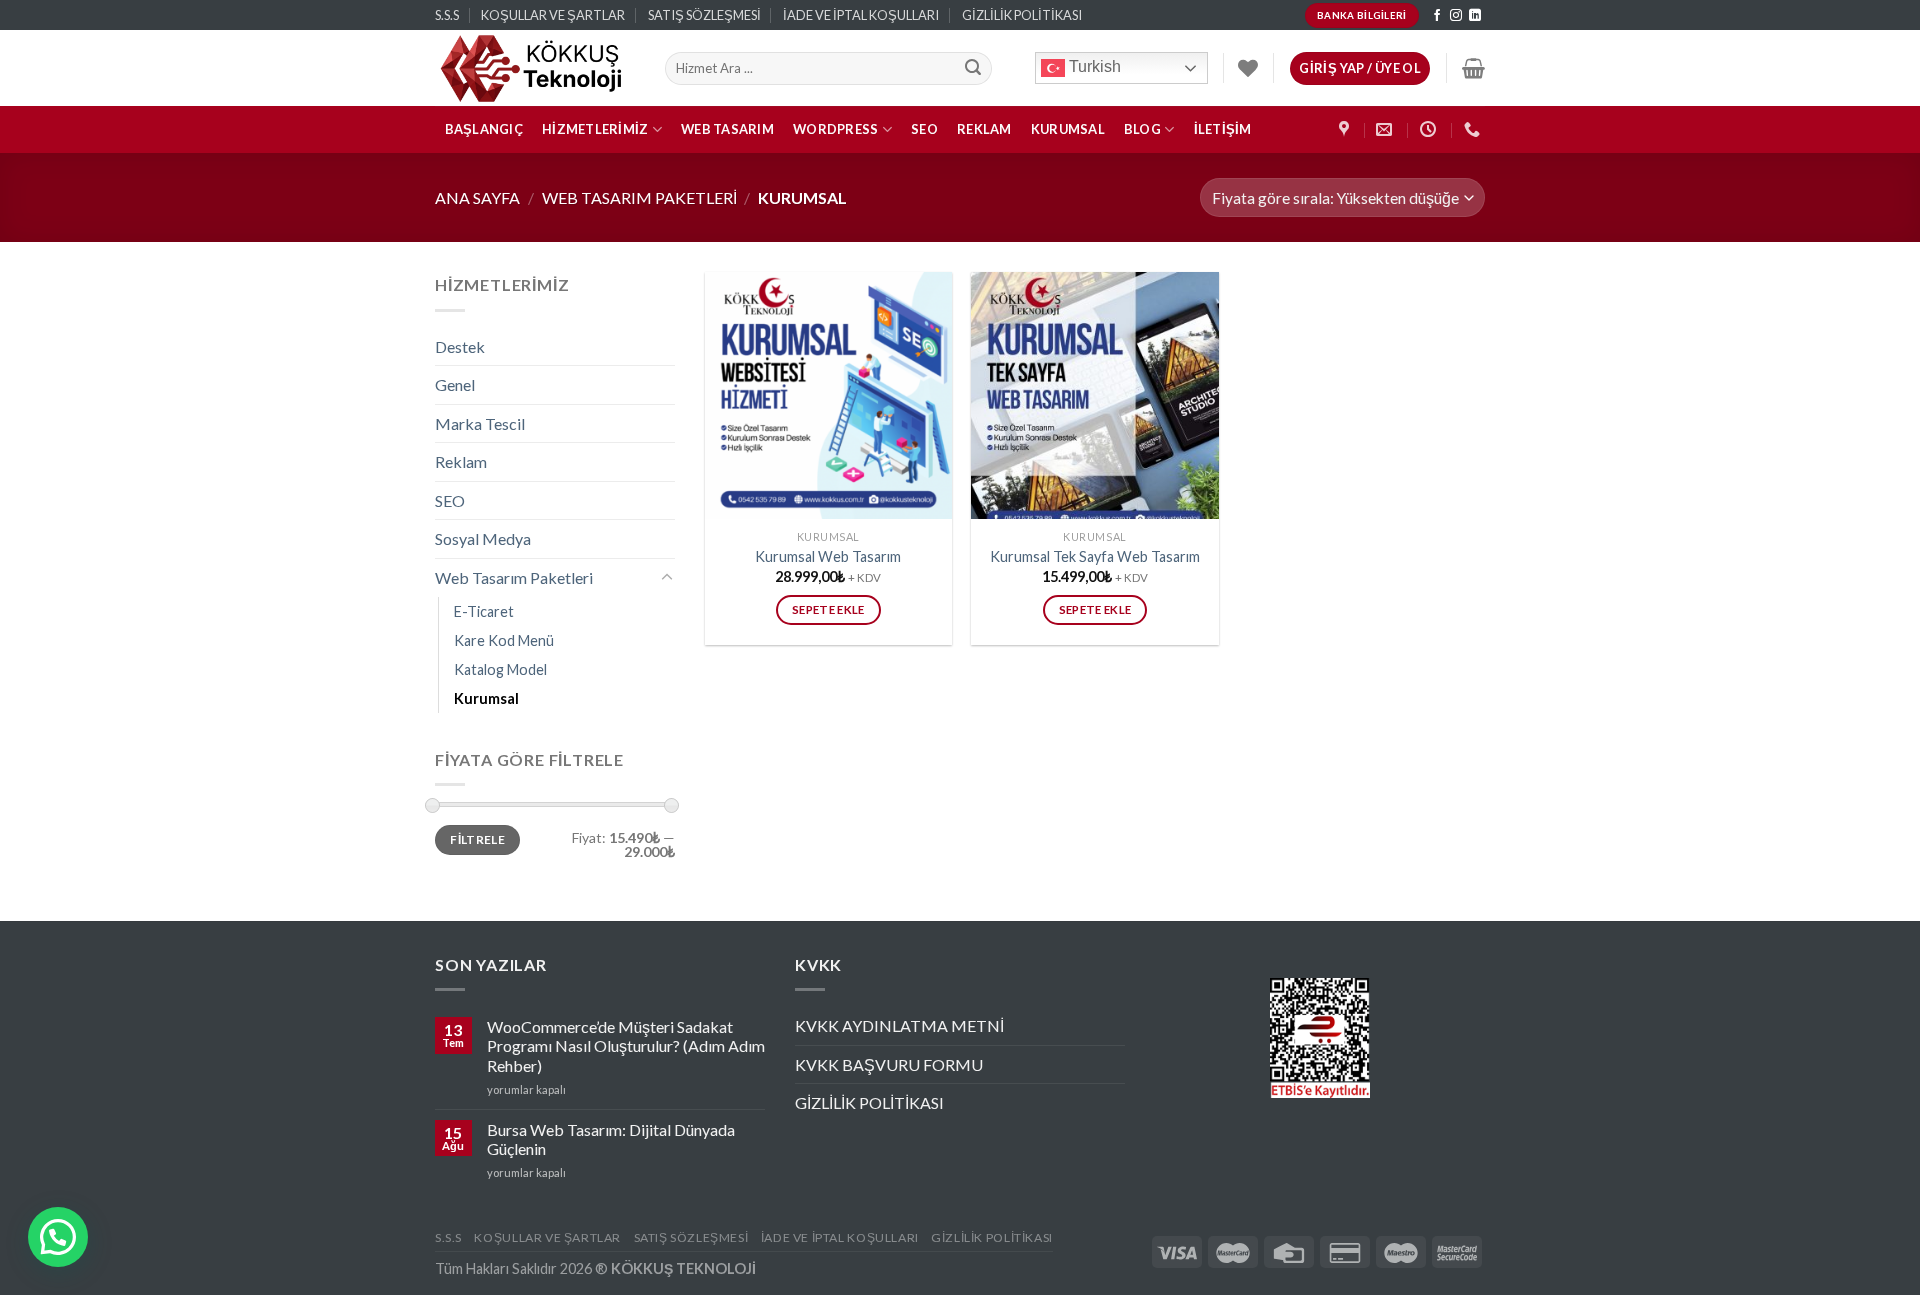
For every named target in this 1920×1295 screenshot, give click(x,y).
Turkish (1093, 67)
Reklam (984, 129)
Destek (460, 346)
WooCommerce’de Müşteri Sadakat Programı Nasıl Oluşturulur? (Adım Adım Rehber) (626, 1045)
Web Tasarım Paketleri (639, 197)
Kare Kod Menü (504, 640)
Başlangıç (484, 129)
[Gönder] (974, 69)
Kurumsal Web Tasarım (828, 556)
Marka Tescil (480, 423)
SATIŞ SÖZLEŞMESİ (704, 15)
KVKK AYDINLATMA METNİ (899, 1025)
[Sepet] (1473, 68)
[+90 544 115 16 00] (1474, 129)
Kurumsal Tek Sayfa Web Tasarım (1095, 556)
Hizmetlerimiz (595, 129)
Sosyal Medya (483, 538)
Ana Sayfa (477, 197)
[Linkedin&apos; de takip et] (1475, 16)
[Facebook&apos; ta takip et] (1437, 16)
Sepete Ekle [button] (828, 609)
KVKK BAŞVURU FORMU (889, 1064)
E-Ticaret (484, 611)
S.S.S (447, 15)
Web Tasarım (727, 129)
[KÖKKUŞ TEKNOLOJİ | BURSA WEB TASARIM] (1346, 129)
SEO (924, 129)
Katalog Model (500, 669)
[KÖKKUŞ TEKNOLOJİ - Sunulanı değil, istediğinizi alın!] (535, 68)
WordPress (835, 129)
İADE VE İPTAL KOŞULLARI (861, 15)
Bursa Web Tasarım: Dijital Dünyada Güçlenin (611, 1139)
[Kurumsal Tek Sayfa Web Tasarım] (1094, 395)
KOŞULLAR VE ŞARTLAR (553, 15)
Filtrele (477, 839)
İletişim (1223, 129)
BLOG (1142, 129)
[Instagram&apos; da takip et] (1456, 16)
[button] (58, 1237)
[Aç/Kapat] (667, 578)
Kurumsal (1068, 129)
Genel (455, 384)
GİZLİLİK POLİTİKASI (1022, 15)
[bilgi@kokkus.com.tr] (1386, 129)
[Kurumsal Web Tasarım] (828, 395)
